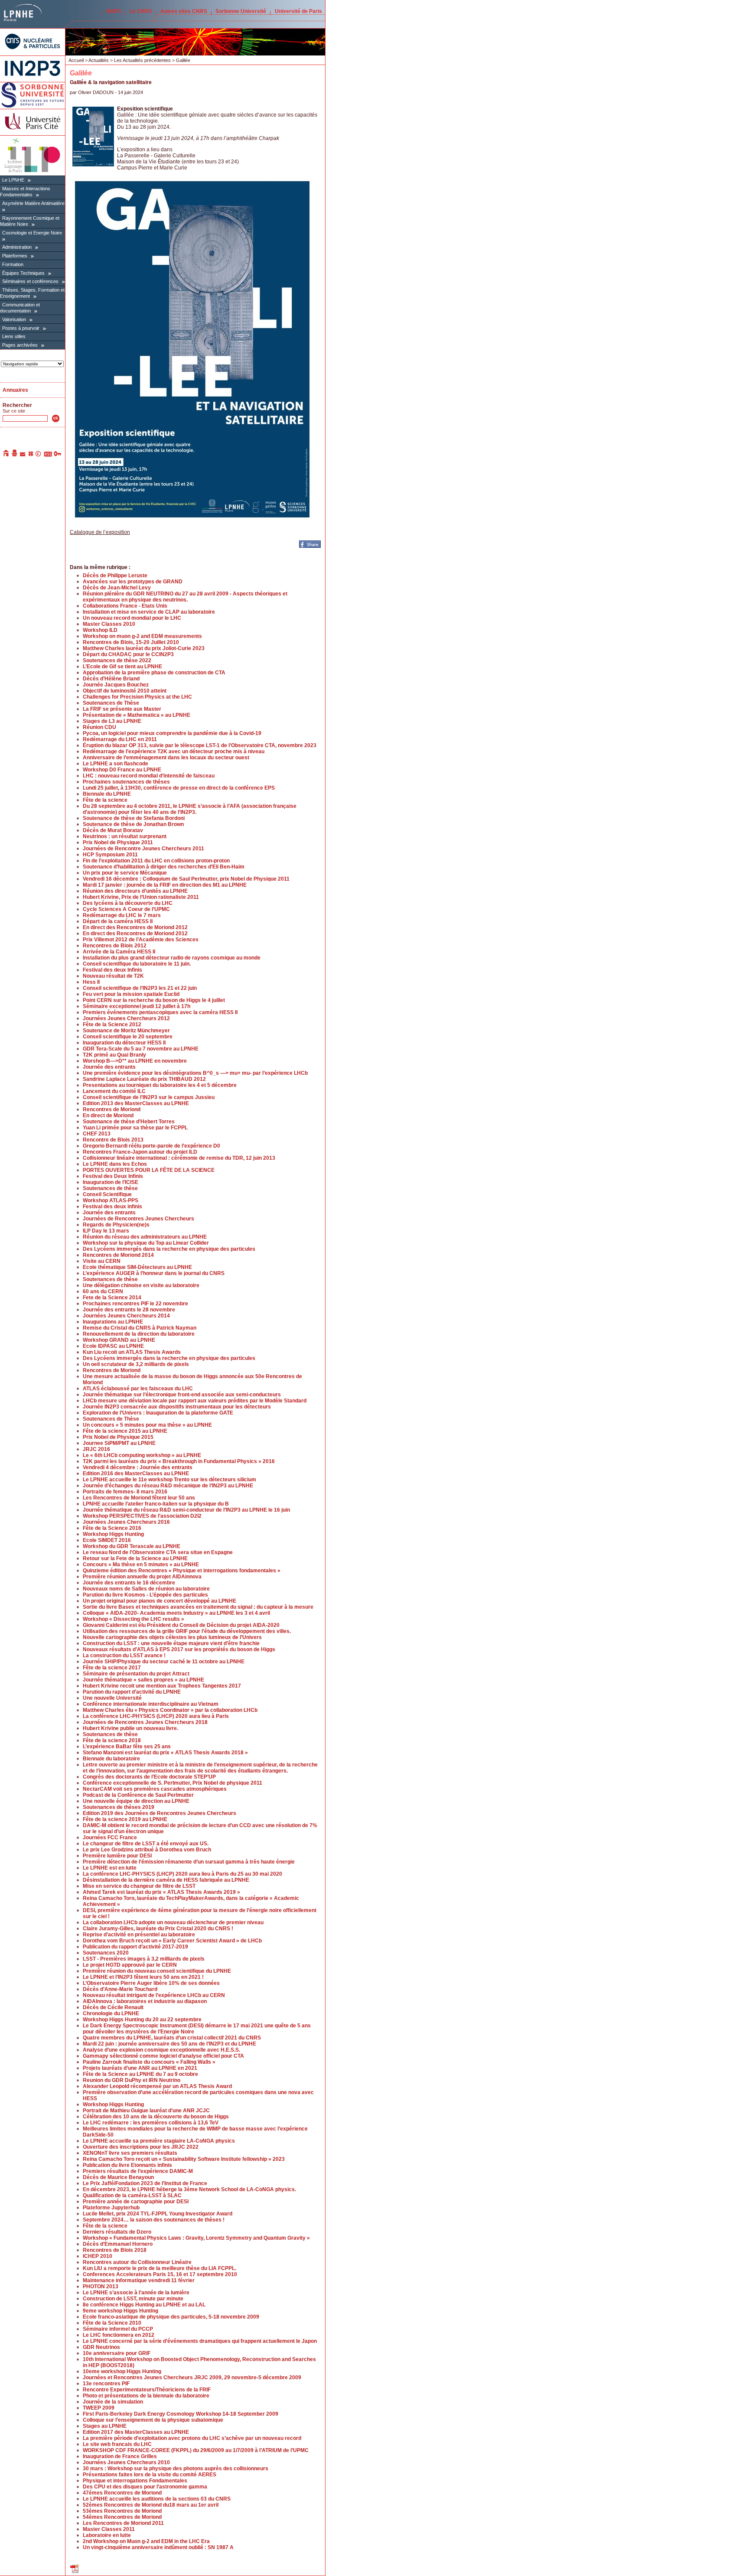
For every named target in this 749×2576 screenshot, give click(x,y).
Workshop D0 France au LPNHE (122, 770)
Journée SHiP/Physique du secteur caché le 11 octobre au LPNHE (164, 1662)
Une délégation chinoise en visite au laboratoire (141, 1285)
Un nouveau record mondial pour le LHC (132, 618)
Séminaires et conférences (30, 281)
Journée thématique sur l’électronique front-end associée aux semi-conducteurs (182, 1395)
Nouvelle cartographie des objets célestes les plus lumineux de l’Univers (172, 1637)
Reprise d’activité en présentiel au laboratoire (139, 1935)
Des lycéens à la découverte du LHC (128, 903)
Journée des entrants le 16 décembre (129, 1583)
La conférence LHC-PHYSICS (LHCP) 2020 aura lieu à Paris (156, 1716)
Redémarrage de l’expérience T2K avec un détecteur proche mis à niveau (174, 751)
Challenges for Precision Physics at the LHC (137, 697)
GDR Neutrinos (101, 2347)
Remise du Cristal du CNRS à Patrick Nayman (140, 1328)
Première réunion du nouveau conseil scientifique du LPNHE (157, 1971)
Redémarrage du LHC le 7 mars (122, 915)
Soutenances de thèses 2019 (119, 1807)
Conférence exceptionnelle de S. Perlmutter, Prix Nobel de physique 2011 (173, 1783)
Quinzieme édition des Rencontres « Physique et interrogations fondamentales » (182, 1571)
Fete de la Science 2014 (112, 1298)
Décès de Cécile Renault (113, 2007)
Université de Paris (298, 11)
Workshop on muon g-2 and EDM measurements (142, 636)
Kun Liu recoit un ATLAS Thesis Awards (132, 1352)
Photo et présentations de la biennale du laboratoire (146, 2396)
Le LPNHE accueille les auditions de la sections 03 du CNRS (157, 2499)
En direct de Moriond (108, 1116)
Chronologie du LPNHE (111, 2013)
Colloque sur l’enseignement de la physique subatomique (153, 2420)
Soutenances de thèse (110, 1188)
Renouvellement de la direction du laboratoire (139, 1334)
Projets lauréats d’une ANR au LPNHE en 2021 (140, 2068)
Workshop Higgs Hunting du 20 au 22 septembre (142, 2020)
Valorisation (14, 319)
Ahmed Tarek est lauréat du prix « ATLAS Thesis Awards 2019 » (161, 1892)
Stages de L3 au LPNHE (112, 721)
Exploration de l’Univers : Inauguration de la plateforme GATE (158, 1413)
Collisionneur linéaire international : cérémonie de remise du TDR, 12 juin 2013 (179, 1158)
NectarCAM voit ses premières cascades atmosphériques (155, 1789)
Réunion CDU (99, 727)
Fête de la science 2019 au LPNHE (125, 1819)
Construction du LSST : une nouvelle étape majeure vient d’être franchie (171, 1643)
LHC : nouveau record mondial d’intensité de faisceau (149, 776)
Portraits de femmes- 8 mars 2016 (125, 1492)
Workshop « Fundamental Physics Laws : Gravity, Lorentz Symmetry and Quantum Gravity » (196, 2238)
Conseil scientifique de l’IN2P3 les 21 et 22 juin (140, 988)
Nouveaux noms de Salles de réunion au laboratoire (146, 1589)
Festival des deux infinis (112, 1207)
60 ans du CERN (103, 1291)
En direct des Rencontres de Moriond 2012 (135, 927)
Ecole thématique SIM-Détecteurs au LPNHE (137, 1267)
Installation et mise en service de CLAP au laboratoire (149, 612)
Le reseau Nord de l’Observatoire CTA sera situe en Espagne (158, 1552)
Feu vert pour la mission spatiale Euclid (131, 994)
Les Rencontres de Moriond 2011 (123, 2523)
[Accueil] (7, 455)
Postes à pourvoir (21, 328)
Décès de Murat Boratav (113, 830)
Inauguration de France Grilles (120, 2456)
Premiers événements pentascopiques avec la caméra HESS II (160, 1012)
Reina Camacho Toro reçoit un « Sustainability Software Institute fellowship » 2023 (184, 2159)
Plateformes (15, 256)
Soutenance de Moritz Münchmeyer (126, 1031)
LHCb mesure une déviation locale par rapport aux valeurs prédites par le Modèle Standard (195, 1401)
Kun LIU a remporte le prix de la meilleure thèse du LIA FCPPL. (160, 2268)
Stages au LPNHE (105, 2426)
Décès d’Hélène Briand (111, 679)
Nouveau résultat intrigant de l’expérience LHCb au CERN (154, 1995)
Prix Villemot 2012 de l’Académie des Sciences (141, 940)
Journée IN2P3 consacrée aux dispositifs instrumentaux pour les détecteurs (177, 1407)
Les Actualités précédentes (142, 60)
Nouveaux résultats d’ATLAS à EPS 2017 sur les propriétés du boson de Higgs (179, 1649)
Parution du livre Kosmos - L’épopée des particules (145, 1595)
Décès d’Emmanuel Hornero (118, 2244)
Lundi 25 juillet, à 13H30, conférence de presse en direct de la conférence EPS (179, 788)
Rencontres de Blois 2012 (115, 946)
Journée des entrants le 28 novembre (129, 1310)
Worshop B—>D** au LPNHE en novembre (135, 1061)
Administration (17, 247)
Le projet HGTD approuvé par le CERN (130, 1965)
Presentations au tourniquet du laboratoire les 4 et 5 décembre (160, 1085)
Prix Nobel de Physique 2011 (118, 842)
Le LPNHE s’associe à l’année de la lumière (136, 2293)
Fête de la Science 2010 (112, 2323)
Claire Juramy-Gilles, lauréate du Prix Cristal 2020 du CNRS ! (158, 1929)
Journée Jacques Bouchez (116, 685)
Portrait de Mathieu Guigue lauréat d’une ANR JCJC (146, 2111)
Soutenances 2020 (106, 1953)
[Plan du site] (31, 455)
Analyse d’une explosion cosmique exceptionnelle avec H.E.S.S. (161, 2050)
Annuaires (15, 390)
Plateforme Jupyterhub (111, 2208)
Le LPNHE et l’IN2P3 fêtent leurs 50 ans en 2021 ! (143, 1977)
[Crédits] (39, 455)
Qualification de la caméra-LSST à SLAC (132, 2195)
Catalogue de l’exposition (100, 532)
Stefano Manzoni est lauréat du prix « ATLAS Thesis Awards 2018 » (165, 1753)
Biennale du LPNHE (107, 794)
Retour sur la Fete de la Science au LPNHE (135, 1558)
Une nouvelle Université (112, 1698)
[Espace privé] (58, 455)
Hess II (91, 982)
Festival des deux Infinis (112, 970)
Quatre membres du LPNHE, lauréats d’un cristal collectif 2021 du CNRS (172, 2038)
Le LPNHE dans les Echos (115, 1164)
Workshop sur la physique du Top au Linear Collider (146, 1243)
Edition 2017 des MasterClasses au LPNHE (136, 2432)
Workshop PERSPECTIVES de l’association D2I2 (142, 1516)
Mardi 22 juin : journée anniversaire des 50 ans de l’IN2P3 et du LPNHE (169, 2044)
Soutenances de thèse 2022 (117, 660)
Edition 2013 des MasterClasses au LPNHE (136, 1103)
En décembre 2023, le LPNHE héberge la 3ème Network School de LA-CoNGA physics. (189, 2189)
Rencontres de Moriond (112, 1109)
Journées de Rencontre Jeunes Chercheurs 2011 (143, 849)
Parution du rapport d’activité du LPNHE (132, 1692)
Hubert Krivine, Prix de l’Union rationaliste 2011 (141, 897)
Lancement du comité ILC (114, 1091)
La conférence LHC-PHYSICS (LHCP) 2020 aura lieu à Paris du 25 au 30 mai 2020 (182, 1874)
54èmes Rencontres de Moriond (122, 2517)
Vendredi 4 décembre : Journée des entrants (138, 1467)
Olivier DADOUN (96, 92)
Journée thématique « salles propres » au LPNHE (143, 1680)
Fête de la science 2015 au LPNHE (125, 1431)
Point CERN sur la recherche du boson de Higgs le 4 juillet (154, 1000)
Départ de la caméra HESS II (118, 921)
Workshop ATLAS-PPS (111, 1200)
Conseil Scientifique (107, 1194)
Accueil (76, 60)
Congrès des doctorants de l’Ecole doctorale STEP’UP (149, 1777)
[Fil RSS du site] (48, 455)
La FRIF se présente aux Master (122, 709)
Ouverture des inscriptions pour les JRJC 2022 (141, 2147)
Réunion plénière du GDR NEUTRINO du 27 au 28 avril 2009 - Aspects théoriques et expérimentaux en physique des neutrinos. (185, 597)
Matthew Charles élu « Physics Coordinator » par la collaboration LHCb (170, 1710)
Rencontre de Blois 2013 (113, 1140)
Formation (13, 264)
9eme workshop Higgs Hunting (120, 2311)
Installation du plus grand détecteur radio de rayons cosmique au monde (172, 958)
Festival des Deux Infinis (113, 1176)
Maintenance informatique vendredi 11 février (139, 2280)
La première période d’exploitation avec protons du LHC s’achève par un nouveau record (192, 2438)
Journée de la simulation (113, 2402)
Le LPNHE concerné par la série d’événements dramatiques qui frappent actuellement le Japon (200, 2341)
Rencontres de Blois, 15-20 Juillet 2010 (131, 642)
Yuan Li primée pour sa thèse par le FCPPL (135, 1128)
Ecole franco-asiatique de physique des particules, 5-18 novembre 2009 (171, 2317)
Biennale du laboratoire (111, 1759)
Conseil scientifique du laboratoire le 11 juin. (137, 964)
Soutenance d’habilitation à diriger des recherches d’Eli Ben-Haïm (164, 867)
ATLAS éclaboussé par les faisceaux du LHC (138, 1389)
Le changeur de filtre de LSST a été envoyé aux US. (146, 1844)
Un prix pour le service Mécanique (125, 873)
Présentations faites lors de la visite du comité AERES (150, 2475)
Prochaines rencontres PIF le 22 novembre (135, 1304)
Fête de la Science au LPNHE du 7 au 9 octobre (140, 2074)
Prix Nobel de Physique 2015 (118, 1437)
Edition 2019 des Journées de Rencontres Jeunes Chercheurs (160, 1813)
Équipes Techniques (23, 273)
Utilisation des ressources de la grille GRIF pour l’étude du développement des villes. (187, 1631)
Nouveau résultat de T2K (113, 976)
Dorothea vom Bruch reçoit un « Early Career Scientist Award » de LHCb (172, 1941)
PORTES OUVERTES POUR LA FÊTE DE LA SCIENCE (149, 1170)
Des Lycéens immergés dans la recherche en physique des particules (169, 1249)
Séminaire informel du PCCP (118, 2329)
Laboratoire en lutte (107, 2535)
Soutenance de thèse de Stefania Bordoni (134, 818)
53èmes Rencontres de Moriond (122, 2511)
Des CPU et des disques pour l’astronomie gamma (145, 2487)
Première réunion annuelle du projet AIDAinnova (142, 1577)
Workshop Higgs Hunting (113, 1534)
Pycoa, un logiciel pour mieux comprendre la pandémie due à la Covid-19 (172, 733)
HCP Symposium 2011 (110, 855)
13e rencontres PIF (106, 2384)
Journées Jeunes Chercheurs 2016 (126, 1522)
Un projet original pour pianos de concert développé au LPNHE (160, 1601)
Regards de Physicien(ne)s (116, 1225)
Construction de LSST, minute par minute (133, 2299)
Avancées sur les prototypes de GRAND (133, 582)
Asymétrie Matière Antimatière (33, 203)
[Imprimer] (15, 455)
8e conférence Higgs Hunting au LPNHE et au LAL (144, 2305)
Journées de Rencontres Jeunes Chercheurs (138, 1219)
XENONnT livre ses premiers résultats (130, 2153)
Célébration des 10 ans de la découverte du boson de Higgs (156, 2117)
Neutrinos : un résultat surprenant (125, 836)
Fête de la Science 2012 (112, 1025)
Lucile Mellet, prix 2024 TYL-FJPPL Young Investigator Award (158, 2214)
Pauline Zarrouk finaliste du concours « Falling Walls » (149, 2062)
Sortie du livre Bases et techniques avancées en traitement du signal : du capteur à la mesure (198, 1607)
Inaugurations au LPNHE (113, 1322)
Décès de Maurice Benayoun (118, 2177)
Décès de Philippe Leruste (115, 576)
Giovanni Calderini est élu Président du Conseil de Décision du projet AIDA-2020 (181, 1625)
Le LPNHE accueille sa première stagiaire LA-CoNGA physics (159, 2141)
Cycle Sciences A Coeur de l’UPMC (126, 909)
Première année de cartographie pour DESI (136, 2202)
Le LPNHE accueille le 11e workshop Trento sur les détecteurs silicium (169, 1480)
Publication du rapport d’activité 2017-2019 (135, 1947)
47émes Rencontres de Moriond (122, 2493)
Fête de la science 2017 (112, 1668)
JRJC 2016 (96, 1449)
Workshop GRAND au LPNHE (119, 1340)
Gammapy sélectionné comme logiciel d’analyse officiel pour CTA (163, 2056)
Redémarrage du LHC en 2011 (120, 739)
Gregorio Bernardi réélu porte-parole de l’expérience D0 (151, 1146)
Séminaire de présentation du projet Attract (136, 1674)
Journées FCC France (110, 1838)
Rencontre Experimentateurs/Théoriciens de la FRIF (147, 2390)
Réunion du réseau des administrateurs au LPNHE (145, 1237)
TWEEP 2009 (99, 2408)
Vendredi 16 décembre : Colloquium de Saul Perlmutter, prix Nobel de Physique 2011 (186, 879)
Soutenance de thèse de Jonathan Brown (133, 824)
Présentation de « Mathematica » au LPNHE (137, 715)
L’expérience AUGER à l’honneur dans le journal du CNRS (154, 1273)
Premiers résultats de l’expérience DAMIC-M (138, 2171)
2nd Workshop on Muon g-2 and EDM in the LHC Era (146, 2541)
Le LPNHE (13, 180)
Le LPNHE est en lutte (110, 1868)
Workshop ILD (100, 630)
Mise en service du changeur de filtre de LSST (139, 1886)
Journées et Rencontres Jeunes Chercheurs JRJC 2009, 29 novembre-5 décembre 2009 (192, 2378)
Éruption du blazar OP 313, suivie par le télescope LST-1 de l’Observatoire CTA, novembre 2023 (200, 745)
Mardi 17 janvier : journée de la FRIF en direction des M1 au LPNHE (165, 885)
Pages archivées (20, 345)
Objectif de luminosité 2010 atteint (125, 691)
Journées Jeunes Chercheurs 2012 (126, 1018)
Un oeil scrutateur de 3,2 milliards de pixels (136, 1364)
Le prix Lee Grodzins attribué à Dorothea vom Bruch (147, 1850)
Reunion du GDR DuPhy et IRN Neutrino (132, 2080)
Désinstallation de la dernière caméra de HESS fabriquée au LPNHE (166, 1880)
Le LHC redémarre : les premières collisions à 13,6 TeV (151, 2123)
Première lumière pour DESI (117, 1856)
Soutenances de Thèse (111, 703)
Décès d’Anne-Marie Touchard (120, 1989)
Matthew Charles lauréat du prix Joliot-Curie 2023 (144, 648)
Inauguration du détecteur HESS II (124, 1043)
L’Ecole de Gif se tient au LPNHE (122, 667)
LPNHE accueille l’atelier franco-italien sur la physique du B (156, 1504)
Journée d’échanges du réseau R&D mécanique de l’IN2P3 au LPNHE (168, 1486)
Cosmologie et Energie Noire (32, 233)
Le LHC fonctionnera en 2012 (119, 2335)
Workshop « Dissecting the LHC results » (134, 1619)
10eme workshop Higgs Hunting (122, 2371)
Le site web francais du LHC (117, 2444)
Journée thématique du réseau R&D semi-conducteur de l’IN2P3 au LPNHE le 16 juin (186, 1510)
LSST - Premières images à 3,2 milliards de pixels (144, 1959)
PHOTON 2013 (101, 2287)
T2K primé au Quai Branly (114, 1055)
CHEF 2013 (97, 1134)
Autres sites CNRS (184, 11)
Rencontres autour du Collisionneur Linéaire (137, 2262)
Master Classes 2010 (109, 624)
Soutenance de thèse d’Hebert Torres (129, 1122)
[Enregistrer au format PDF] (75, 2572)
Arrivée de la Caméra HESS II (119, 952)
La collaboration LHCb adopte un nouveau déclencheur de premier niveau (173, 1922)
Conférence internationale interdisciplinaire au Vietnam (151, 1704)
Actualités (99, 60)
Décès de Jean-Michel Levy (117, 588)
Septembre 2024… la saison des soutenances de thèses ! (154, 2220)
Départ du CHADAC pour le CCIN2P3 (128, 654)
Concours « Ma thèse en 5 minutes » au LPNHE (141, 1564)
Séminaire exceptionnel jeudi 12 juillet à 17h (137, 1006)
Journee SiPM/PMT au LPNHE (119, 1443)
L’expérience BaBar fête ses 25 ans (127, 1747)
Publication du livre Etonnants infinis (127, 2165)
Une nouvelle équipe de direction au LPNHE (136, 1801)
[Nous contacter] (23, 455)
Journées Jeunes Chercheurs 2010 (126, 2462)
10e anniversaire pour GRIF (117, 2353)
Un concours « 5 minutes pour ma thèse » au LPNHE (147, 1425)
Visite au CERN (102, 1261)
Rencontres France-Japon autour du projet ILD (140, 1152)
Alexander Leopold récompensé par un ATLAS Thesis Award (157, 2086)
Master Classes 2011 (109, 2529)
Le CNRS (141, 11)
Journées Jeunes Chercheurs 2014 (126, 1316)
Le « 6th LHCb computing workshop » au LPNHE (142, 1455)
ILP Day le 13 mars (106, 1231)
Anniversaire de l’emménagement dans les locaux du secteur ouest (166, 758)
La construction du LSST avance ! (124, 1656)
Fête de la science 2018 (112, 1740)
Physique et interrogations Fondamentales (135, 2481)
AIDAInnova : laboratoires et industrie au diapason (145, 2001)
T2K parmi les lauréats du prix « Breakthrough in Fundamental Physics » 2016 (179, 1461)
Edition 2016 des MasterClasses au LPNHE (136, 1473)
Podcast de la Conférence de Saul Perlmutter (138, 1795)
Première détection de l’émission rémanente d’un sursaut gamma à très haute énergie (189, 1862)
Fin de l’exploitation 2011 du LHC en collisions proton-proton (156, 861)
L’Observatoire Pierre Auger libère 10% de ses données (151, 1983)
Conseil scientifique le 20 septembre (128, 1037)
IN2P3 (114, 11)
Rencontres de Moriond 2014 (118, 1255)
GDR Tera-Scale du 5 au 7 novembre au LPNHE (141, 1049)
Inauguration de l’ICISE (111, 1182)
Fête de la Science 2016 (112, 1528)
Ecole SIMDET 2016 (107, 1540)
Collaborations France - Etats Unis (125, 606)
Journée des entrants (109, 1067)
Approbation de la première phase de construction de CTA (154, 673)
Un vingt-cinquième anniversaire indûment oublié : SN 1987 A (158, 2547)
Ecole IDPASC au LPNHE (113, 1346)
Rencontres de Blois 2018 (115, 2250)
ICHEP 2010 (98, 2256)
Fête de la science (105, 800)
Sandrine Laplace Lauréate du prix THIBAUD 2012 (144, 1079)
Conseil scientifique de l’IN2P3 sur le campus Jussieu (149, 1097)
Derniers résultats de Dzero (117, 2232)
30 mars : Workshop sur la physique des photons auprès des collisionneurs (176, 2469)
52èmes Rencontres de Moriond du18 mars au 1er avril (151, 2505)
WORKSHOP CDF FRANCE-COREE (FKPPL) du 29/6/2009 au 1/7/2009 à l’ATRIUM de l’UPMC (196, 2450)
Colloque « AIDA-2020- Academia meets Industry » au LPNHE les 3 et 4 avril (176, 1613)
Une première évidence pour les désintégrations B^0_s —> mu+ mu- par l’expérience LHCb (195, 1073)
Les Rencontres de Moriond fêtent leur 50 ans (139, 1498)
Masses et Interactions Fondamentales (25, 192)
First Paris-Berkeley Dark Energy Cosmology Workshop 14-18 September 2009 (181, 2414)
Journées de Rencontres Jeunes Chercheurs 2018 (145, 1722)
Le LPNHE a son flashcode (116, 764)
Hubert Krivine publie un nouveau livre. (130, 1728)
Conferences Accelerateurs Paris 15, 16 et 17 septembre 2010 (160, 2274)
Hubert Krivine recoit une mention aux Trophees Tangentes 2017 (162, 1686)
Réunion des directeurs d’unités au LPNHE (135, 891)
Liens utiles (14, 336)
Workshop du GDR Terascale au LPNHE (132, 1546)
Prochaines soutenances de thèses (126, 782)
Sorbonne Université (241, 11)
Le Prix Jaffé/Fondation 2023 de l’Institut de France (145, 2183)
